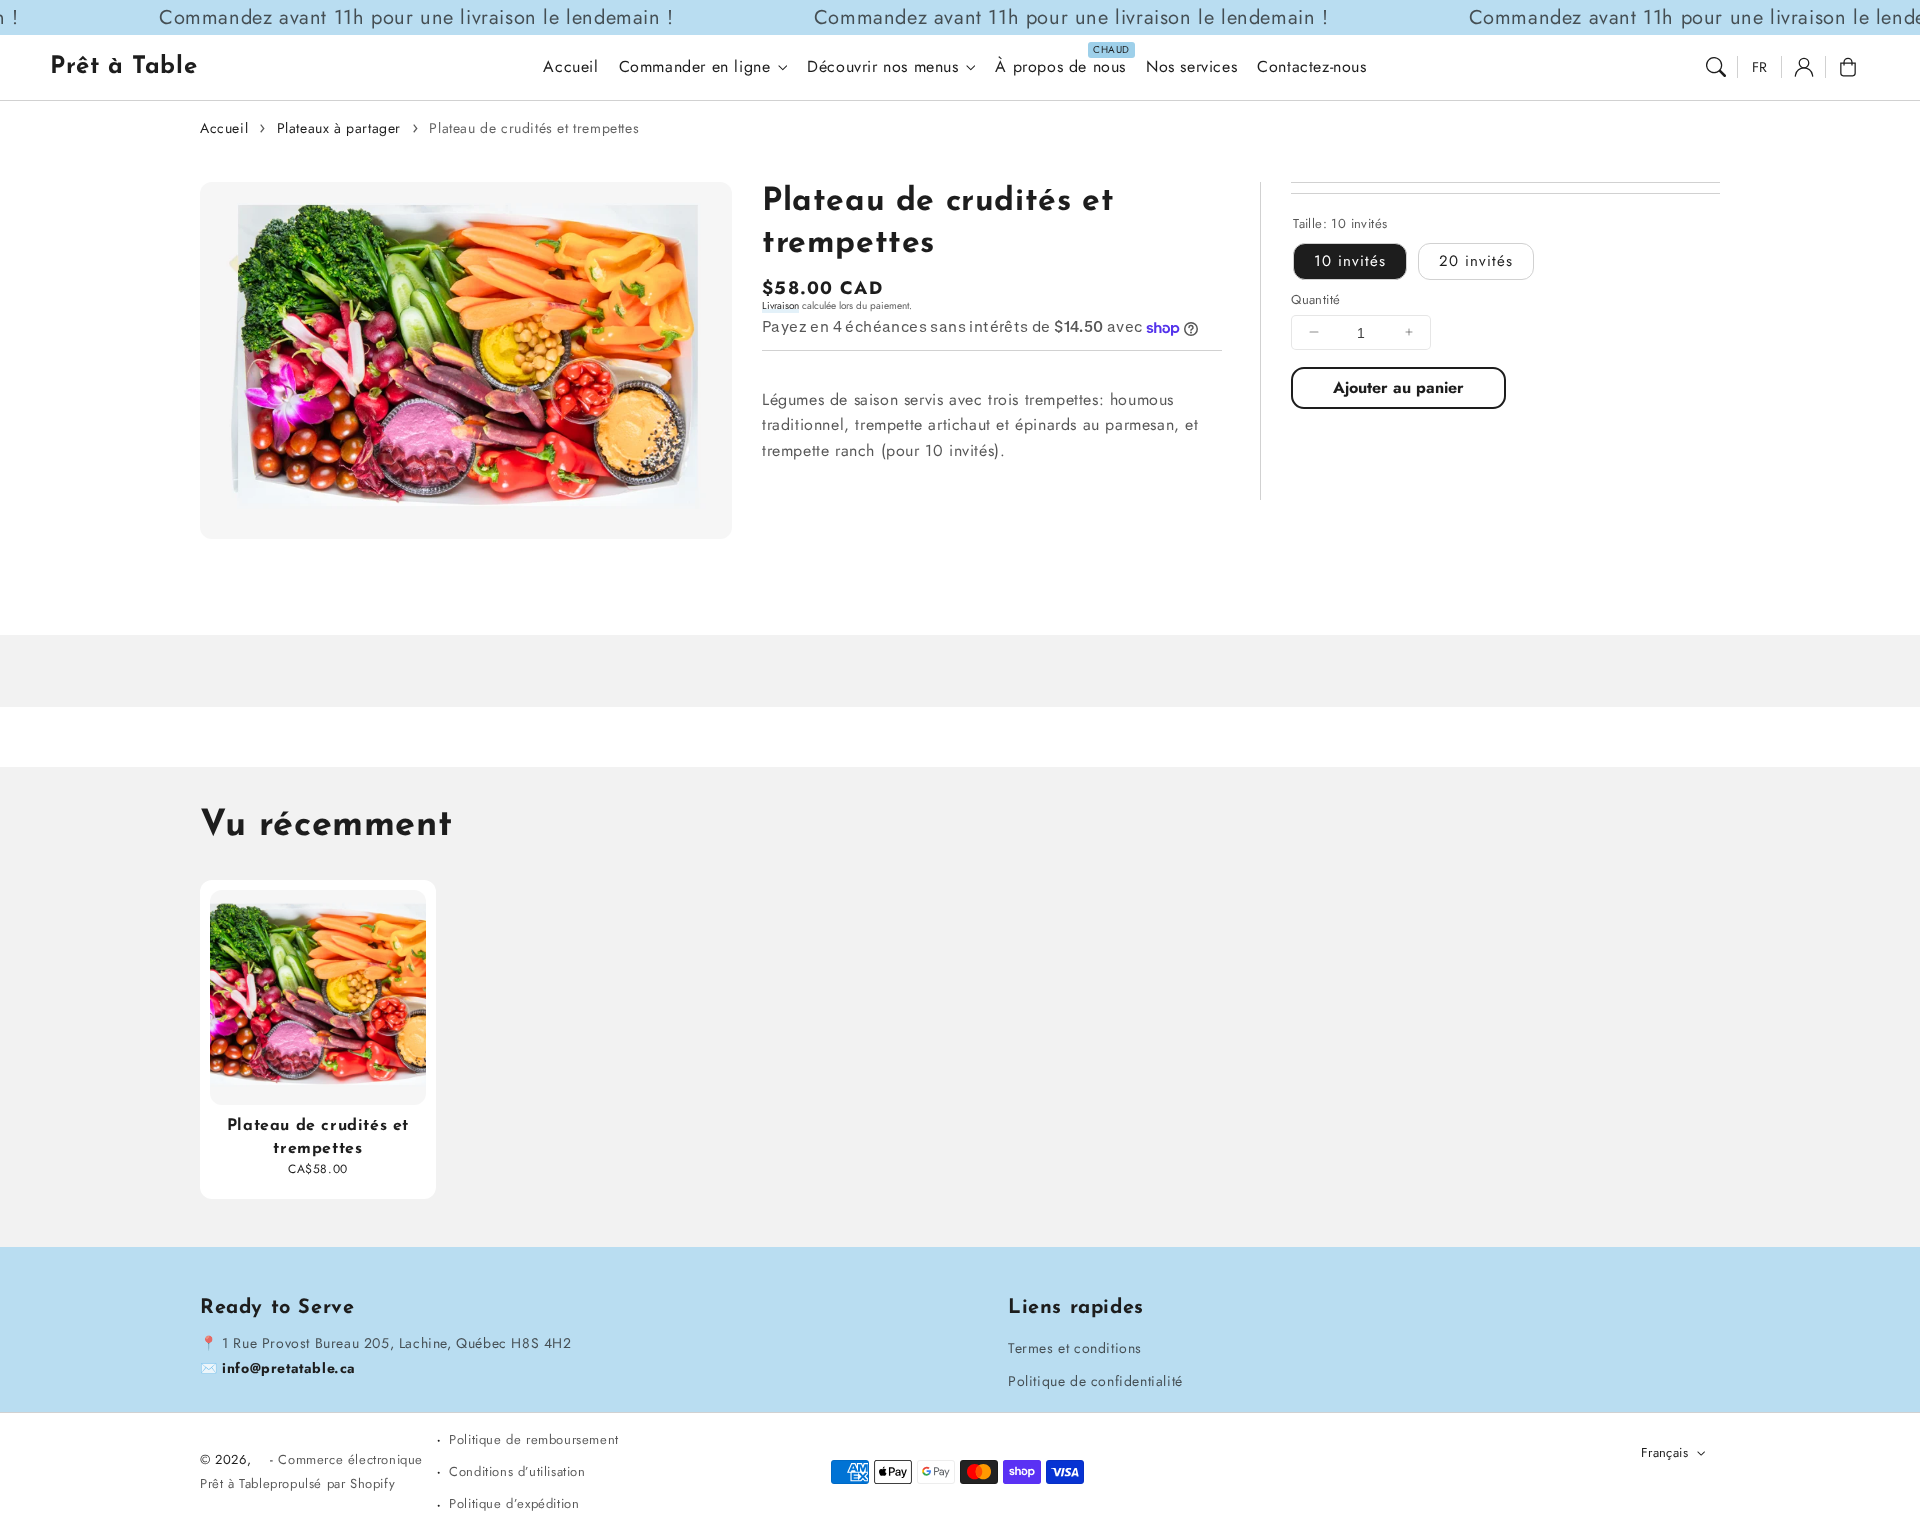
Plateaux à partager (339, 128)
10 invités (1350, 260)
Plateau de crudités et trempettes (534, 128)
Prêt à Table (235, 1483)
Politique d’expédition (514, 1503)
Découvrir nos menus (882, 67)
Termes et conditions (1075, 1348)
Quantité (1315, 298)
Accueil (224, 128)
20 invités (1476, 260)
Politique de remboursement (534, 1439)
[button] (1716, 67)
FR (1760, 67)
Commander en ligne (695, 67)
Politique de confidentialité (1095, 1381)
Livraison (780, 305)
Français (1664, 1452)
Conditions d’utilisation (517, 1471)
